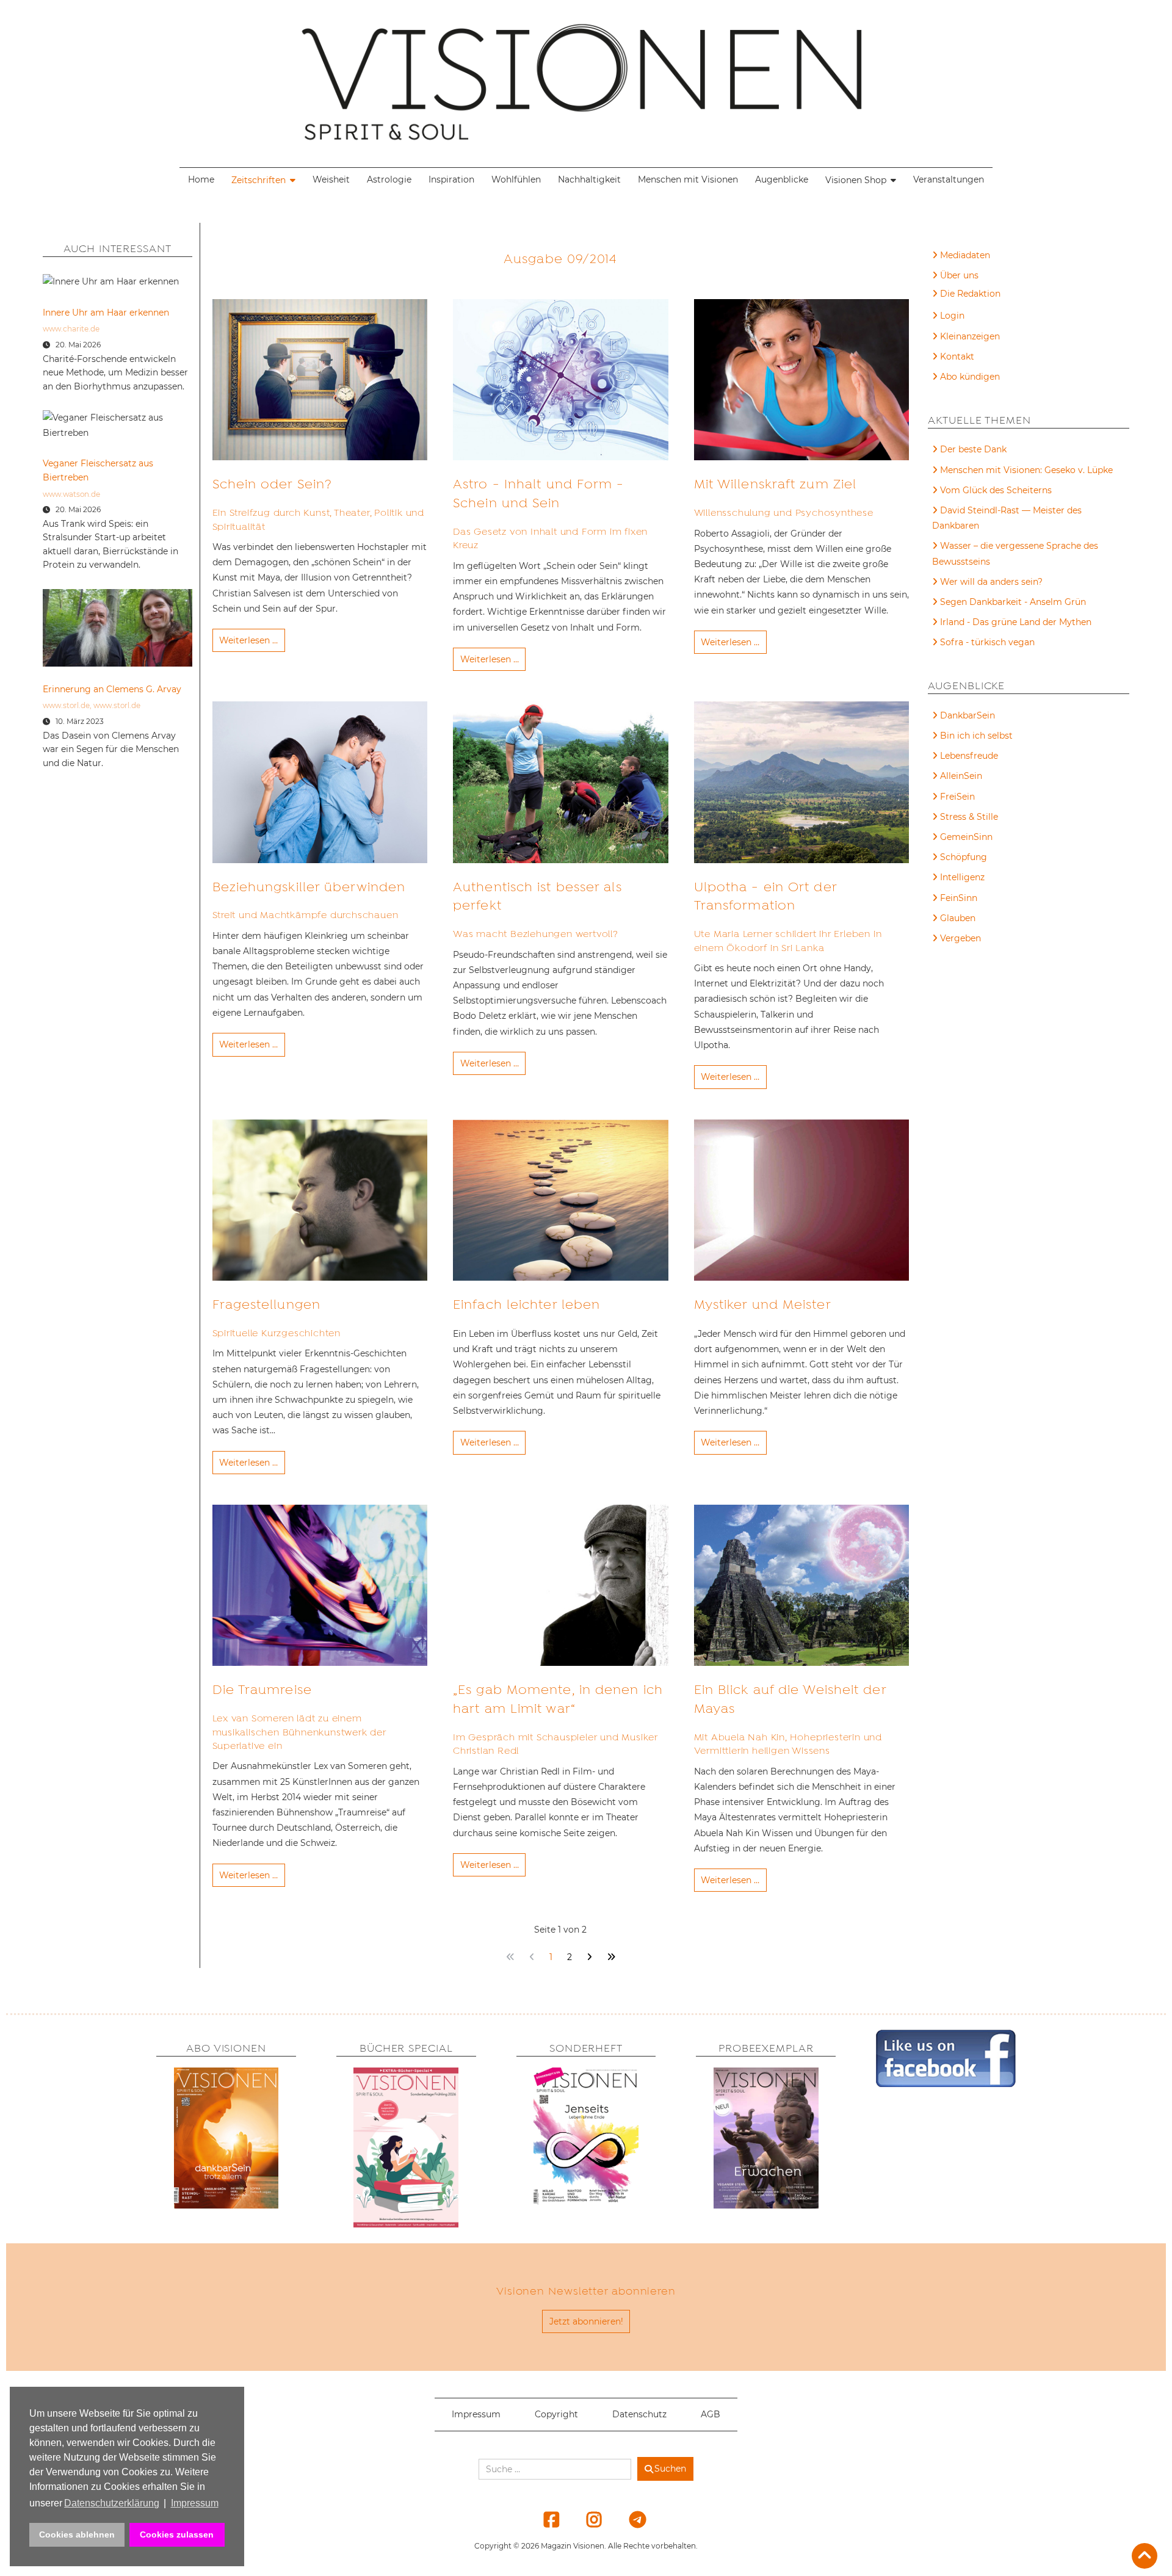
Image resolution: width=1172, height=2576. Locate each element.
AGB (711, 2414)
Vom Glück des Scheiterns (996, 490)
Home (201, 179)
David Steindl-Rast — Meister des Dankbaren (1007, 518)
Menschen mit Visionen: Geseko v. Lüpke (1026, 470)
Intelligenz (962, 877)
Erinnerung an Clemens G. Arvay (112, 689)
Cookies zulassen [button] (177, 2534)
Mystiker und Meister (763, 1304)
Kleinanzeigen (970, 336)
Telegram (629, 2519)
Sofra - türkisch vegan (987, 642)
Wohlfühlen (516, 179)
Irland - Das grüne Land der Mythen (1016, 622)
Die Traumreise (262, 1690)
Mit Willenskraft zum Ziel (776, 484)
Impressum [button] (195, 2503)
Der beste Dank (973, 449)
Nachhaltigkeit (589, 179)
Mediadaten (965, 255)
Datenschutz (639, 2414)
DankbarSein (968, 715)
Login (952, 316)
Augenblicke (782, 179)
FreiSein (957, 797)
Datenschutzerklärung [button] (112, 2503)
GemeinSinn (966, 837)
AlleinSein (961, 776)
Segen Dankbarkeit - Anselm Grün (1013, 602)
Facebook (544, 2519)
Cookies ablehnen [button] (77, 2534)
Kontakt (957, 356)
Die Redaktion (970, 294)
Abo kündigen (970, 377)
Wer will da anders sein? (991, 582)
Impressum (476, 2414)
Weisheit (331, 179)
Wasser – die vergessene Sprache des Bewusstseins (1015, 553)
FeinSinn (959, 898)
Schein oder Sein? (273, 484)
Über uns (959, 275)
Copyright (556, 2414)
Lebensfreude (969, 756)
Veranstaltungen (949, 179)
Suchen (670, 2469)
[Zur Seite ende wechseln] (611, 1957)
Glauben (958, 918)
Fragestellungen (267, 1304)
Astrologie (389, 179)
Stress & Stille (969, 817)
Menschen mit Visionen (688, 179)
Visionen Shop (856, 180)
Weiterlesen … (248, 640)
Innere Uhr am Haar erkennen (106, 313)
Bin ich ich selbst (976, 736)
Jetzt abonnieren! (586, 2321)
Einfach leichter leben (526, 1304)
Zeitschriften (259, 180)
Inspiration (451, 179)
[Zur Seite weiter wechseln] (589, 1957)
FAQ (950, 295)
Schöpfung (964, 857)
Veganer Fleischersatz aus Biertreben (98, 470)
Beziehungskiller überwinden (309, 887)
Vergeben (960, 938)
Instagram (587, 2519)
